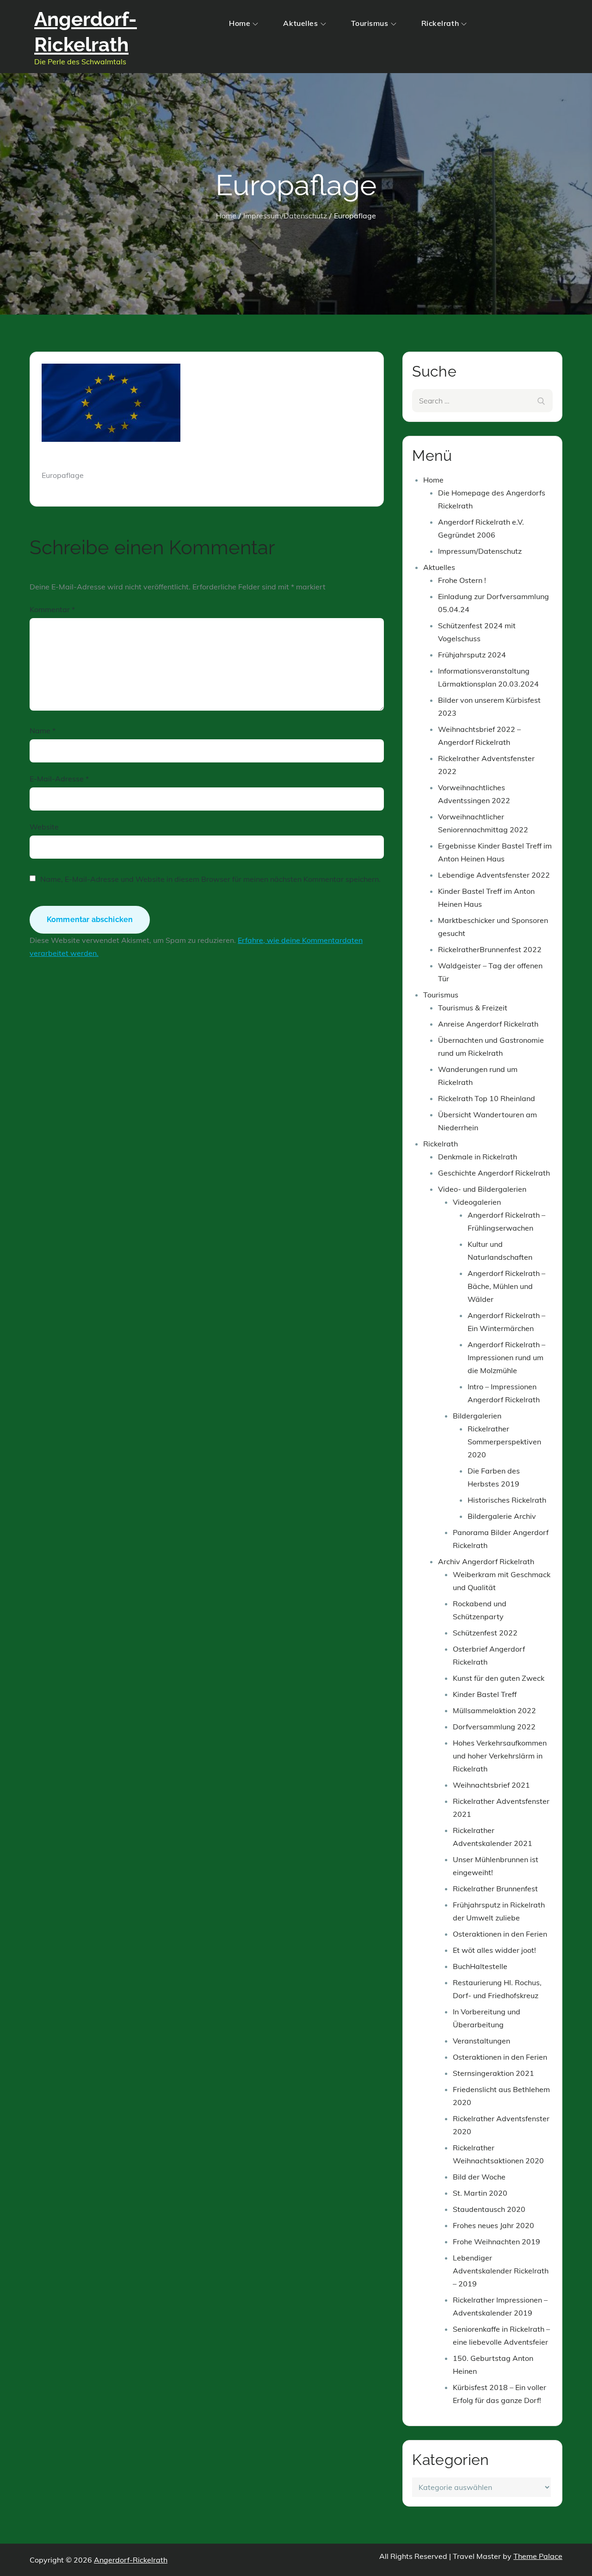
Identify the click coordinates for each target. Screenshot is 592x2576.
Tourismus (370, 23)
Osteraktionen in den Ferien (500, 1934)
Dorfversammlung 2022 (494, 1727)
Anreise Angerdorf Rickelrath (488, 1024)
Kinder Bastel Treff (485, 1694)
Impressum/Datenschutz (480, 551)
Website (44, 827)
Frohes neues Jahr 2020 (493, 2225)
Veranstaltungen (481, 2041)
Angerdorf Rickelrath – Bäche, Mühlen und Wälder (506, 1286)
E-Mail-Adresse (59, 779)
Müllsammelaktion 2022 (494, 1710)
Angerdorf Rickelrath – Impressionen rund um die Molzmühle (506, 1357)
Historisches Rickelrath (507, 1500)
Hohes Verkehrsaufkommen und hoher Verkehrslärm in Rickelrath (500, 1756)
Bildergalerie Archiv (502, 1516)
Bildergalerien (477, 1416)
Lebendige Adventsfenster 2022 (494, 875)
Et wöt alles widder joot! (494, 1950)
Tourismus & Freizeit (473, 1008)
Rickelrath (440, 23)
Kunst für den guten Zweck (499, 1678)
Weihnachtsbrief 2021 (491, 1785)
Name (43, 731)
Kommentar (52, 609)
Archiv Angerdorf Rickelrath (486, 1561)
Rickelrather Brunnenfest (495, 1889)
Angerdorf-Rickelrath (131, 2560)
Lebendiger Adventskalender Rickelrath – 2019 (501, 2271)
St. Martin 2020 (480, 2193)
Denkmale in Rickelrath (478, 1157)
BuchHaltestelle (480, 1966)
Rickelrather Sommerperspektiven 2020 (504, 1442)
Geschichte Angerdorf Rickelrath (494, 1173)
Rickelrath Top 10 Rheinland (487, 1098)
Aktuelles (300, 23)
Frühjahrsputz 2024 (472, 655)
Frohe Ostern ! (462, 580)
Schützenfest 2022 (485, 1633)
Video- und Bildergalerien (482, 1189)
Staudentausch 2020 (489, 2209)
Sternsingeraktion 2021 (493, 2073)
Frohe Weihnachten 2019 (496, 2242)
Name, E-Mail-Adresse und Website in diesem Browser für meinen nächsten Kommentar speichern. (210, 879)
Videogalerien (477, 1202)
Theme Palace (538, 2556)
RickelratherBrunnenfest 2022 (490, 949)
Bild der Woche (479, 2177)
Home (240, 23)
